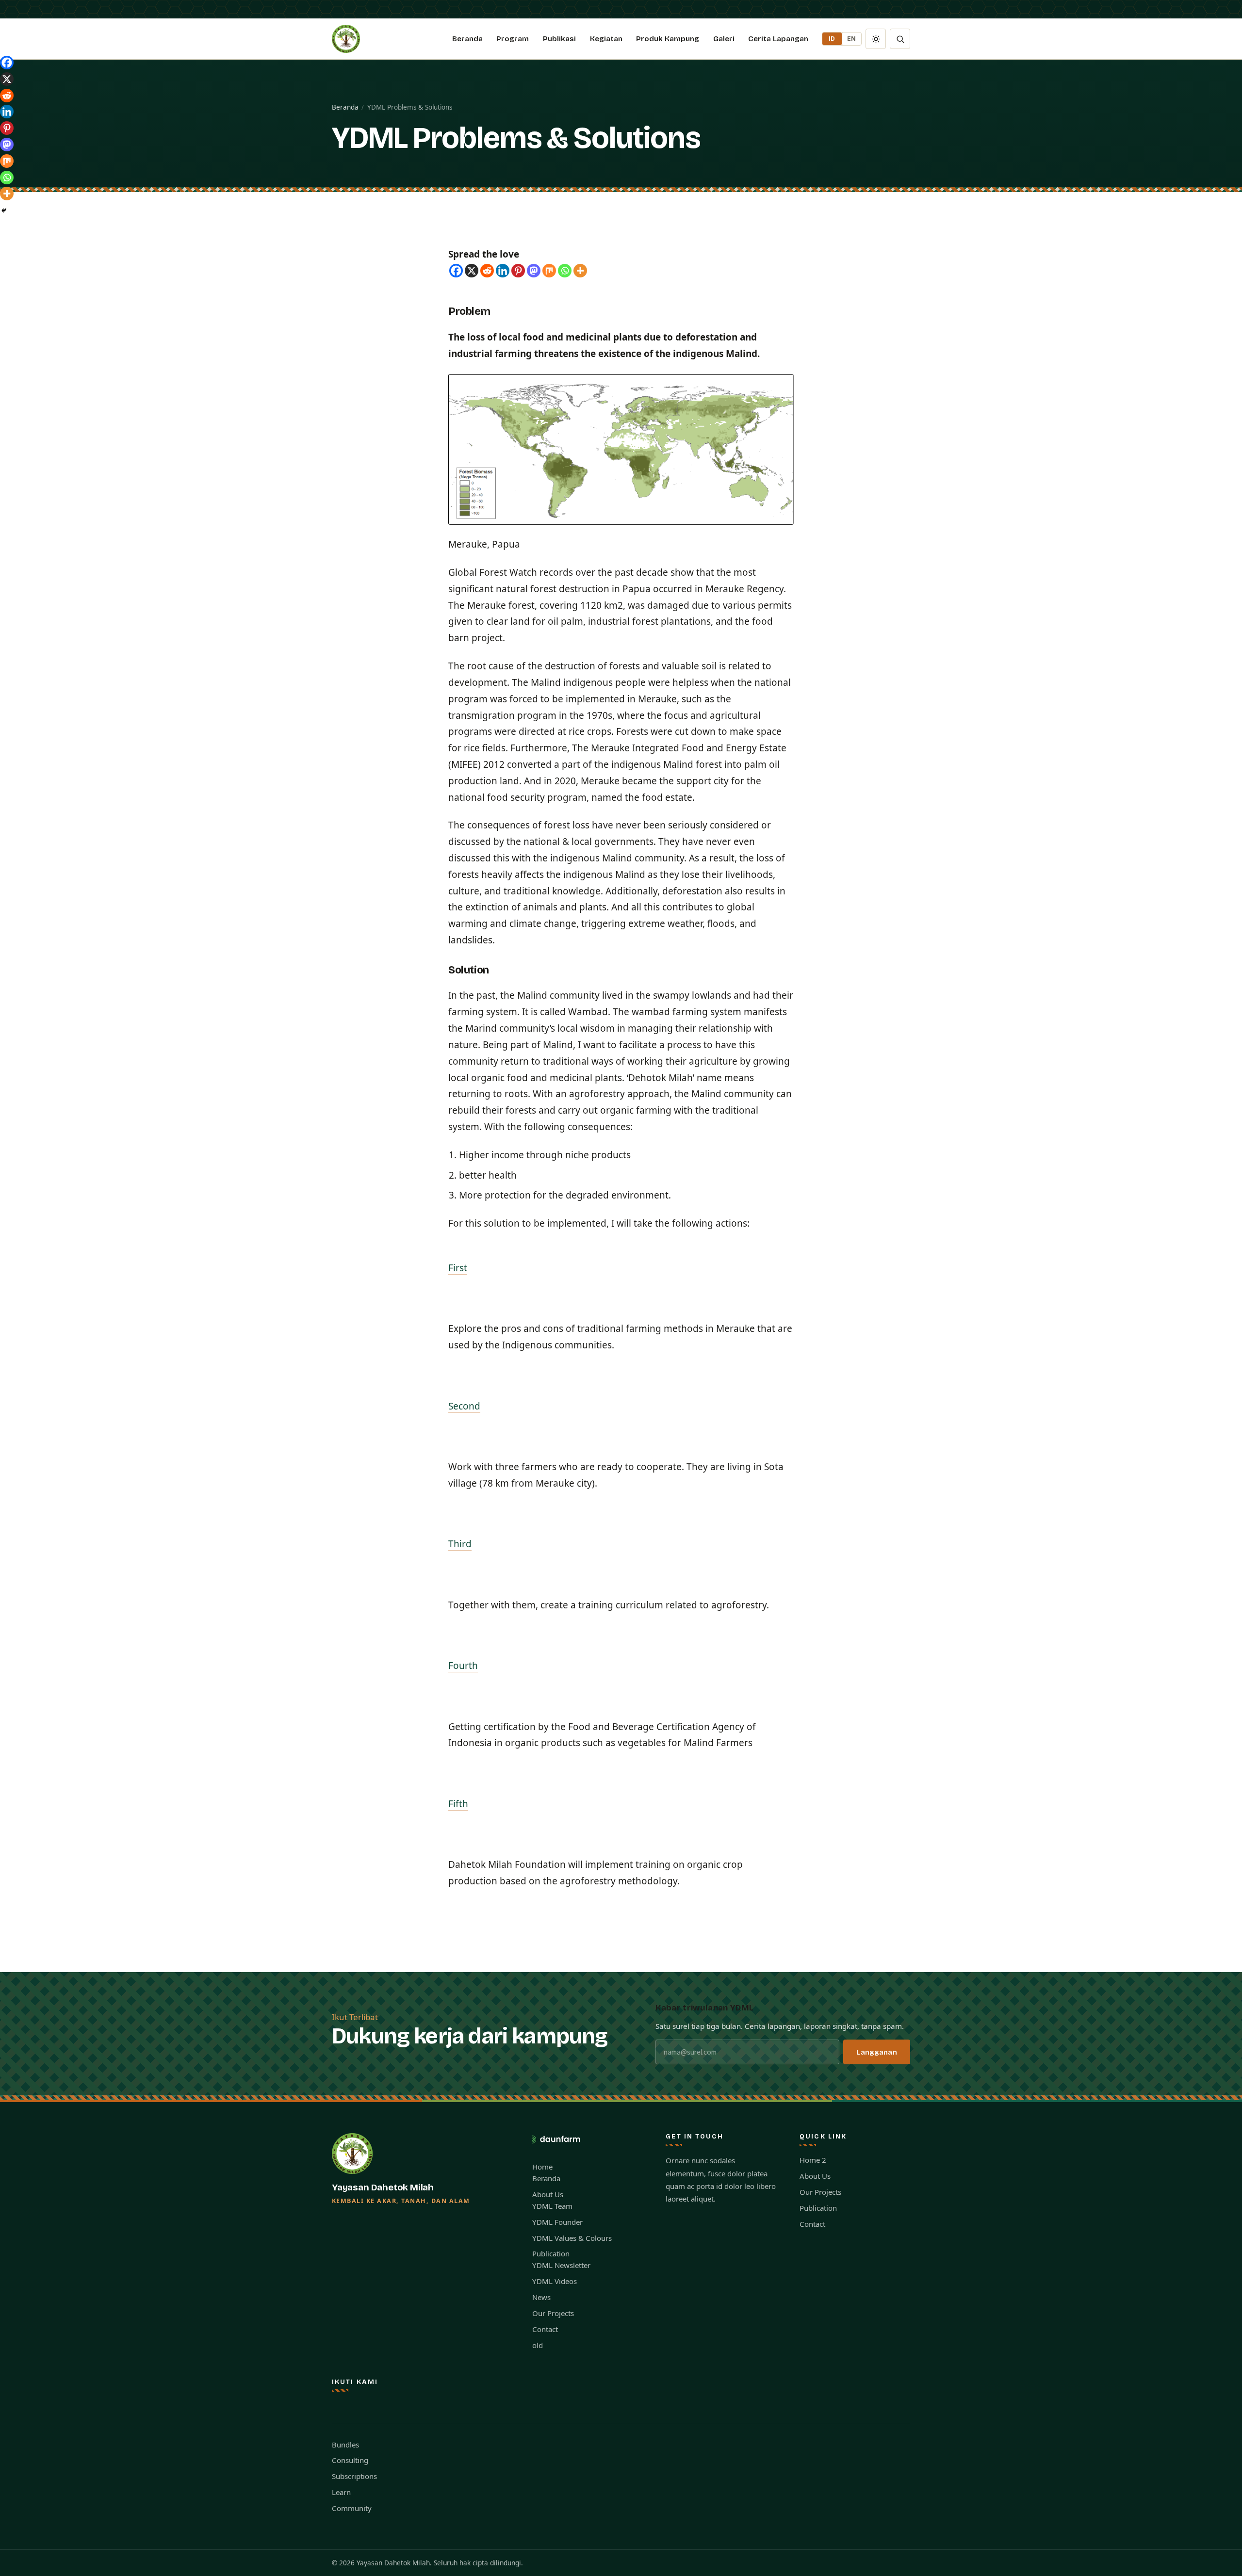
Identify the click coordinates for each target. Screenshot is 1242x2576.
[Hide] (4, 211)
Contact (545, 2329)
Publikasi (559, 39)
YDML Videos (555, 2281)
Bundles (345, 2445)
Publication (551, 2253)
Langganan (876, 2052)
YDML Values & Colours (572, 2238)
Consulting (350, 2460)
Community (352, 2508)
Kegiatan (606, 39)
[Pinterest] (518, 271)
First (458, 1268)
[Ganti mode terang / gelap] (876, 39)
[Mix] (549, 271)
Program (513, 39)
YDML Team (552, 2206)
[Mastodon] (534, 271)
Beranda (467, 39)
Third (460, 1544)
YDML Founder (557, 2222)
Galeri (724, 39)
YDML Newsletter (561, 2265)
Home (542, 2167)
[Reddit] (487, 271)
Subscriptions (354, 2476)
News (541, 2297)
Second (464, 1406)
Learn (341, 2492)
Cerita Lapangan (778, 39)
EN (852, 39)
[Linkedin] (503, 271)
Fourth (463, 1666)
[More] (580, 271)
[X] (472, 271)
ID (832, 39)
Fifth (458, 1804)
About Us (548, 2194)
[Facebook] (456, 271)
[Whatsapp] (565, 271)
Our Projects (553, 2313)
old (538, 2345)
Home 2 (813, 2160)
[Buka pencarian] (900, 39)
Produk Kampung (668, 39)
